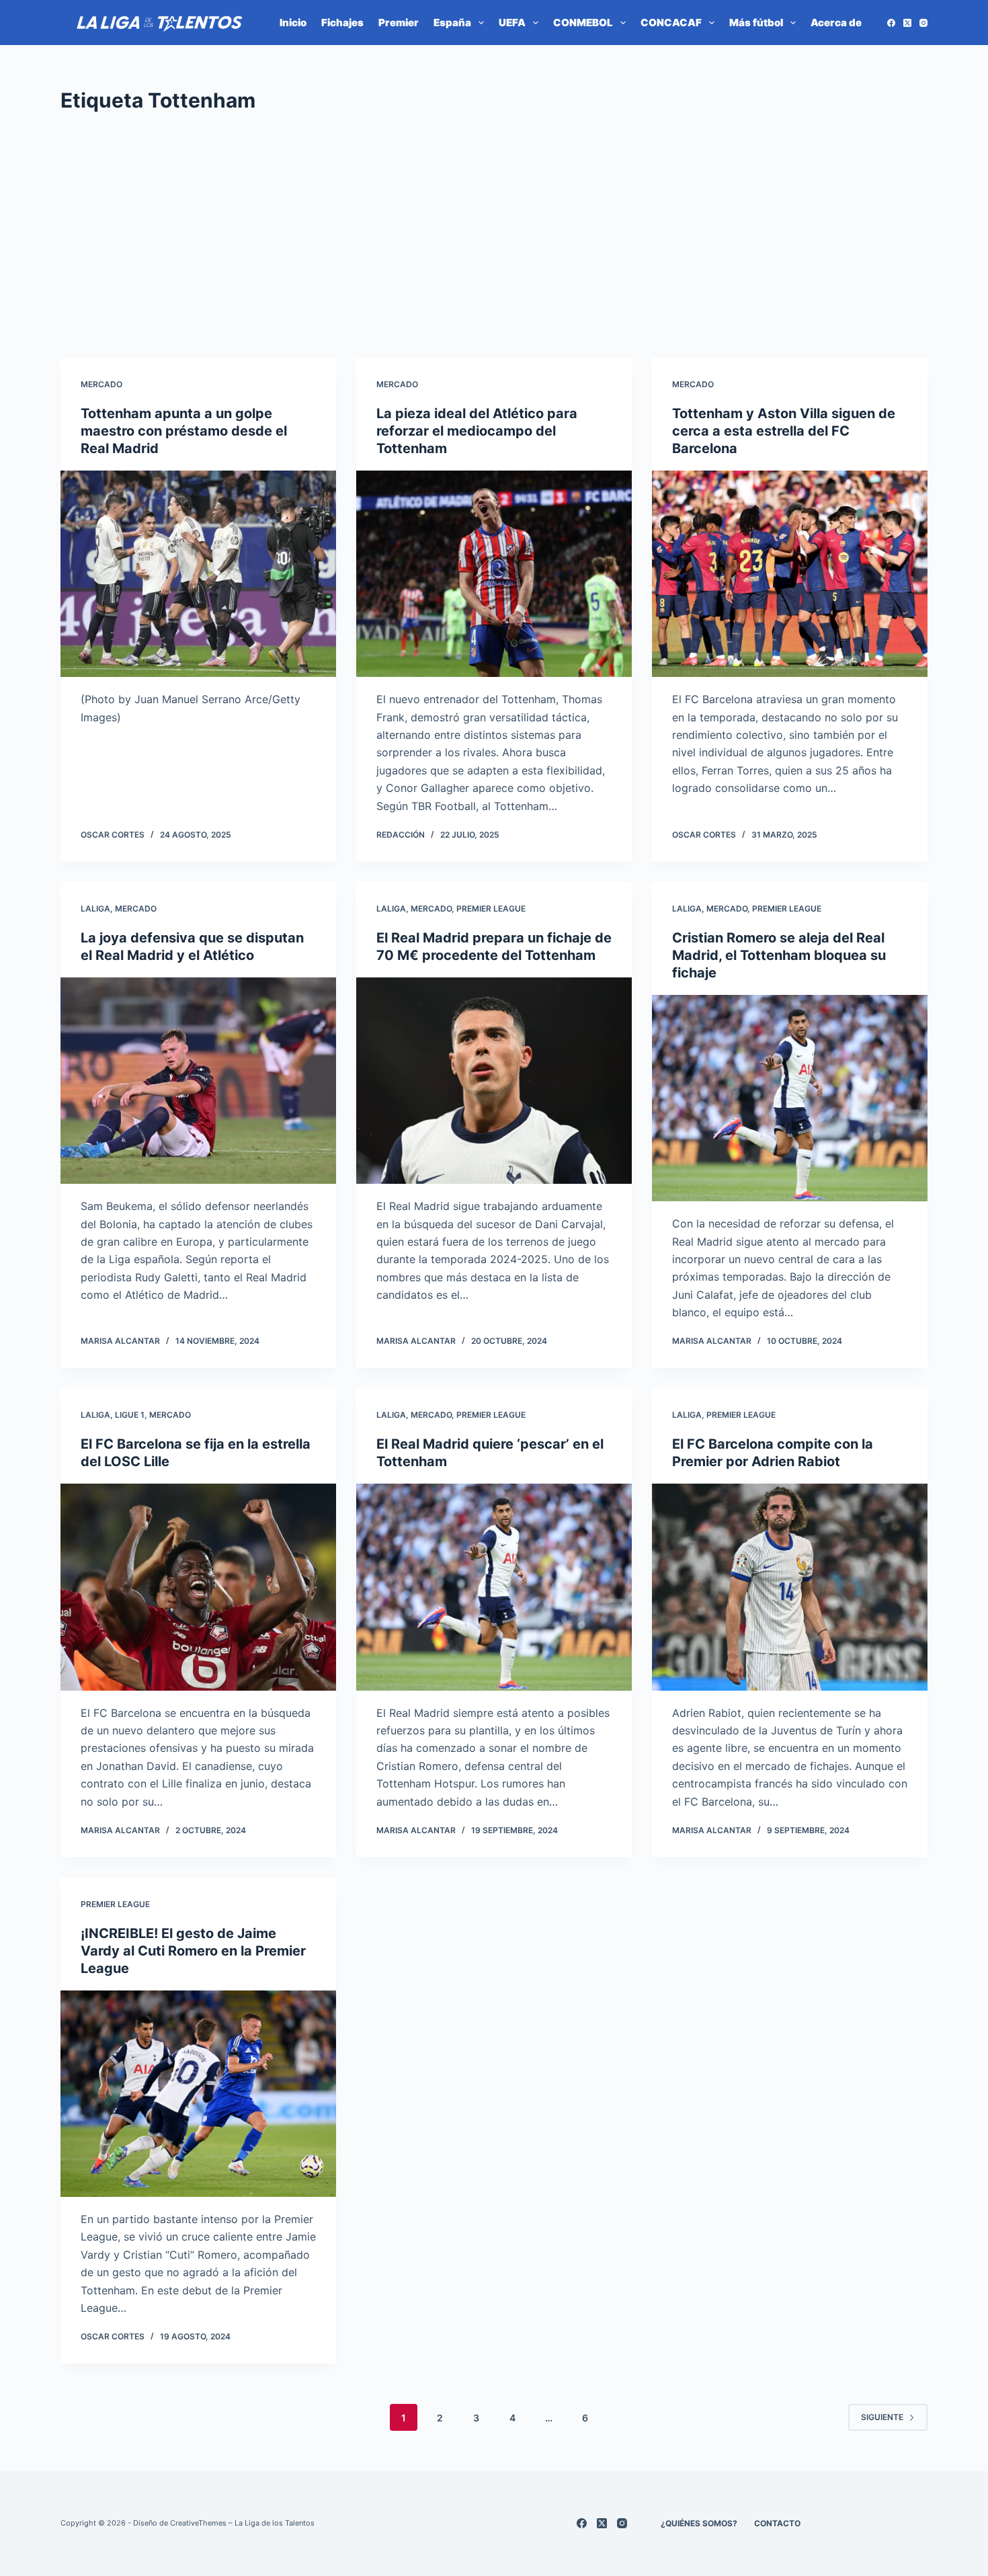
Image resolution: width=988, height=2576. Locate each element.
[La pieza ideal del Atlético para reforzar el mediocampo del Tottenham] (494, 574)
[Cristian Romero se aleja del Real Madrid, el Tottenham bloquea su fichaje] (790, 1098)
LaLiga (95, 909)
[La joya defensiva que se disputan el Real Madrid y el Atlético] (198, 1081)
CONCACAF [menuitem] (671, 23)
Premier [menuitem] (399, 23)
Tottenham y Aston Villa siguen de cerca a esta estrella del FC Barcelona (784, 431)
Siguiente (882, 2417)
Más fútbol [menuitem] (756, 23)
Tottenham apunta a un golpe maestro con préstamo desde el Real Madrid (184, 431)
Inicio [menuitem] (293, 23)
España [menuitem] (452, 23)
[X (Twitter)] (907, 23)
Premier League (491, 909)
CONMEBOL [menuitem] (583, 23)
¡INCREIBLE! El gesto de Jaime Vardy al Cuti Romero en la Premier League (193, 1951)
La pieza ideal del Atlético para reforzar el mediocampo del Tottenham (477, 431)
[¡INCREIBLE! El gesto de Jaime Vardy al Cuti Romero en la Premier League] (198, 2094)
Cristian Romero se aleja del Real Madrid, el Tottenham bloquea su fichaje (779, 955)
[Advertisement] (494, 237)
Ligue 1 (130, 1415)
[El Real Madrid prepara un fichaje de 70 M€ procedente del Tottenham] (494, 1081)
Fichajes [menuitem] (342, 23)
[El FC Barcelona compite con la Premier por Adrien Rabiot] (790, 1587)
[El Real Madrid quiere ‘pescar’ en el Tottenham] (494, 1587)
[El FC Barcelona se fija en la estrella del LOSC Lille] (198, 1587)
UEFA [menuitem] (512, 23)
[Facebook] (891, 23)
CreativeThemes (198, 2523)
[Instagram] (923, 23)
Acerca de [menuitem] (836, 23)
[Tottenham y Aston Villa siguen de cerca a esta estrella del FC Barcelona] (790, 574)
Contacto (777, 2523)
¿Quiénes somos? (699, 2523)
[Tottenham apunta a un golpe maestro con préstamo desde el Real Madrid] (198, 574)
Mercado (101, 384)
